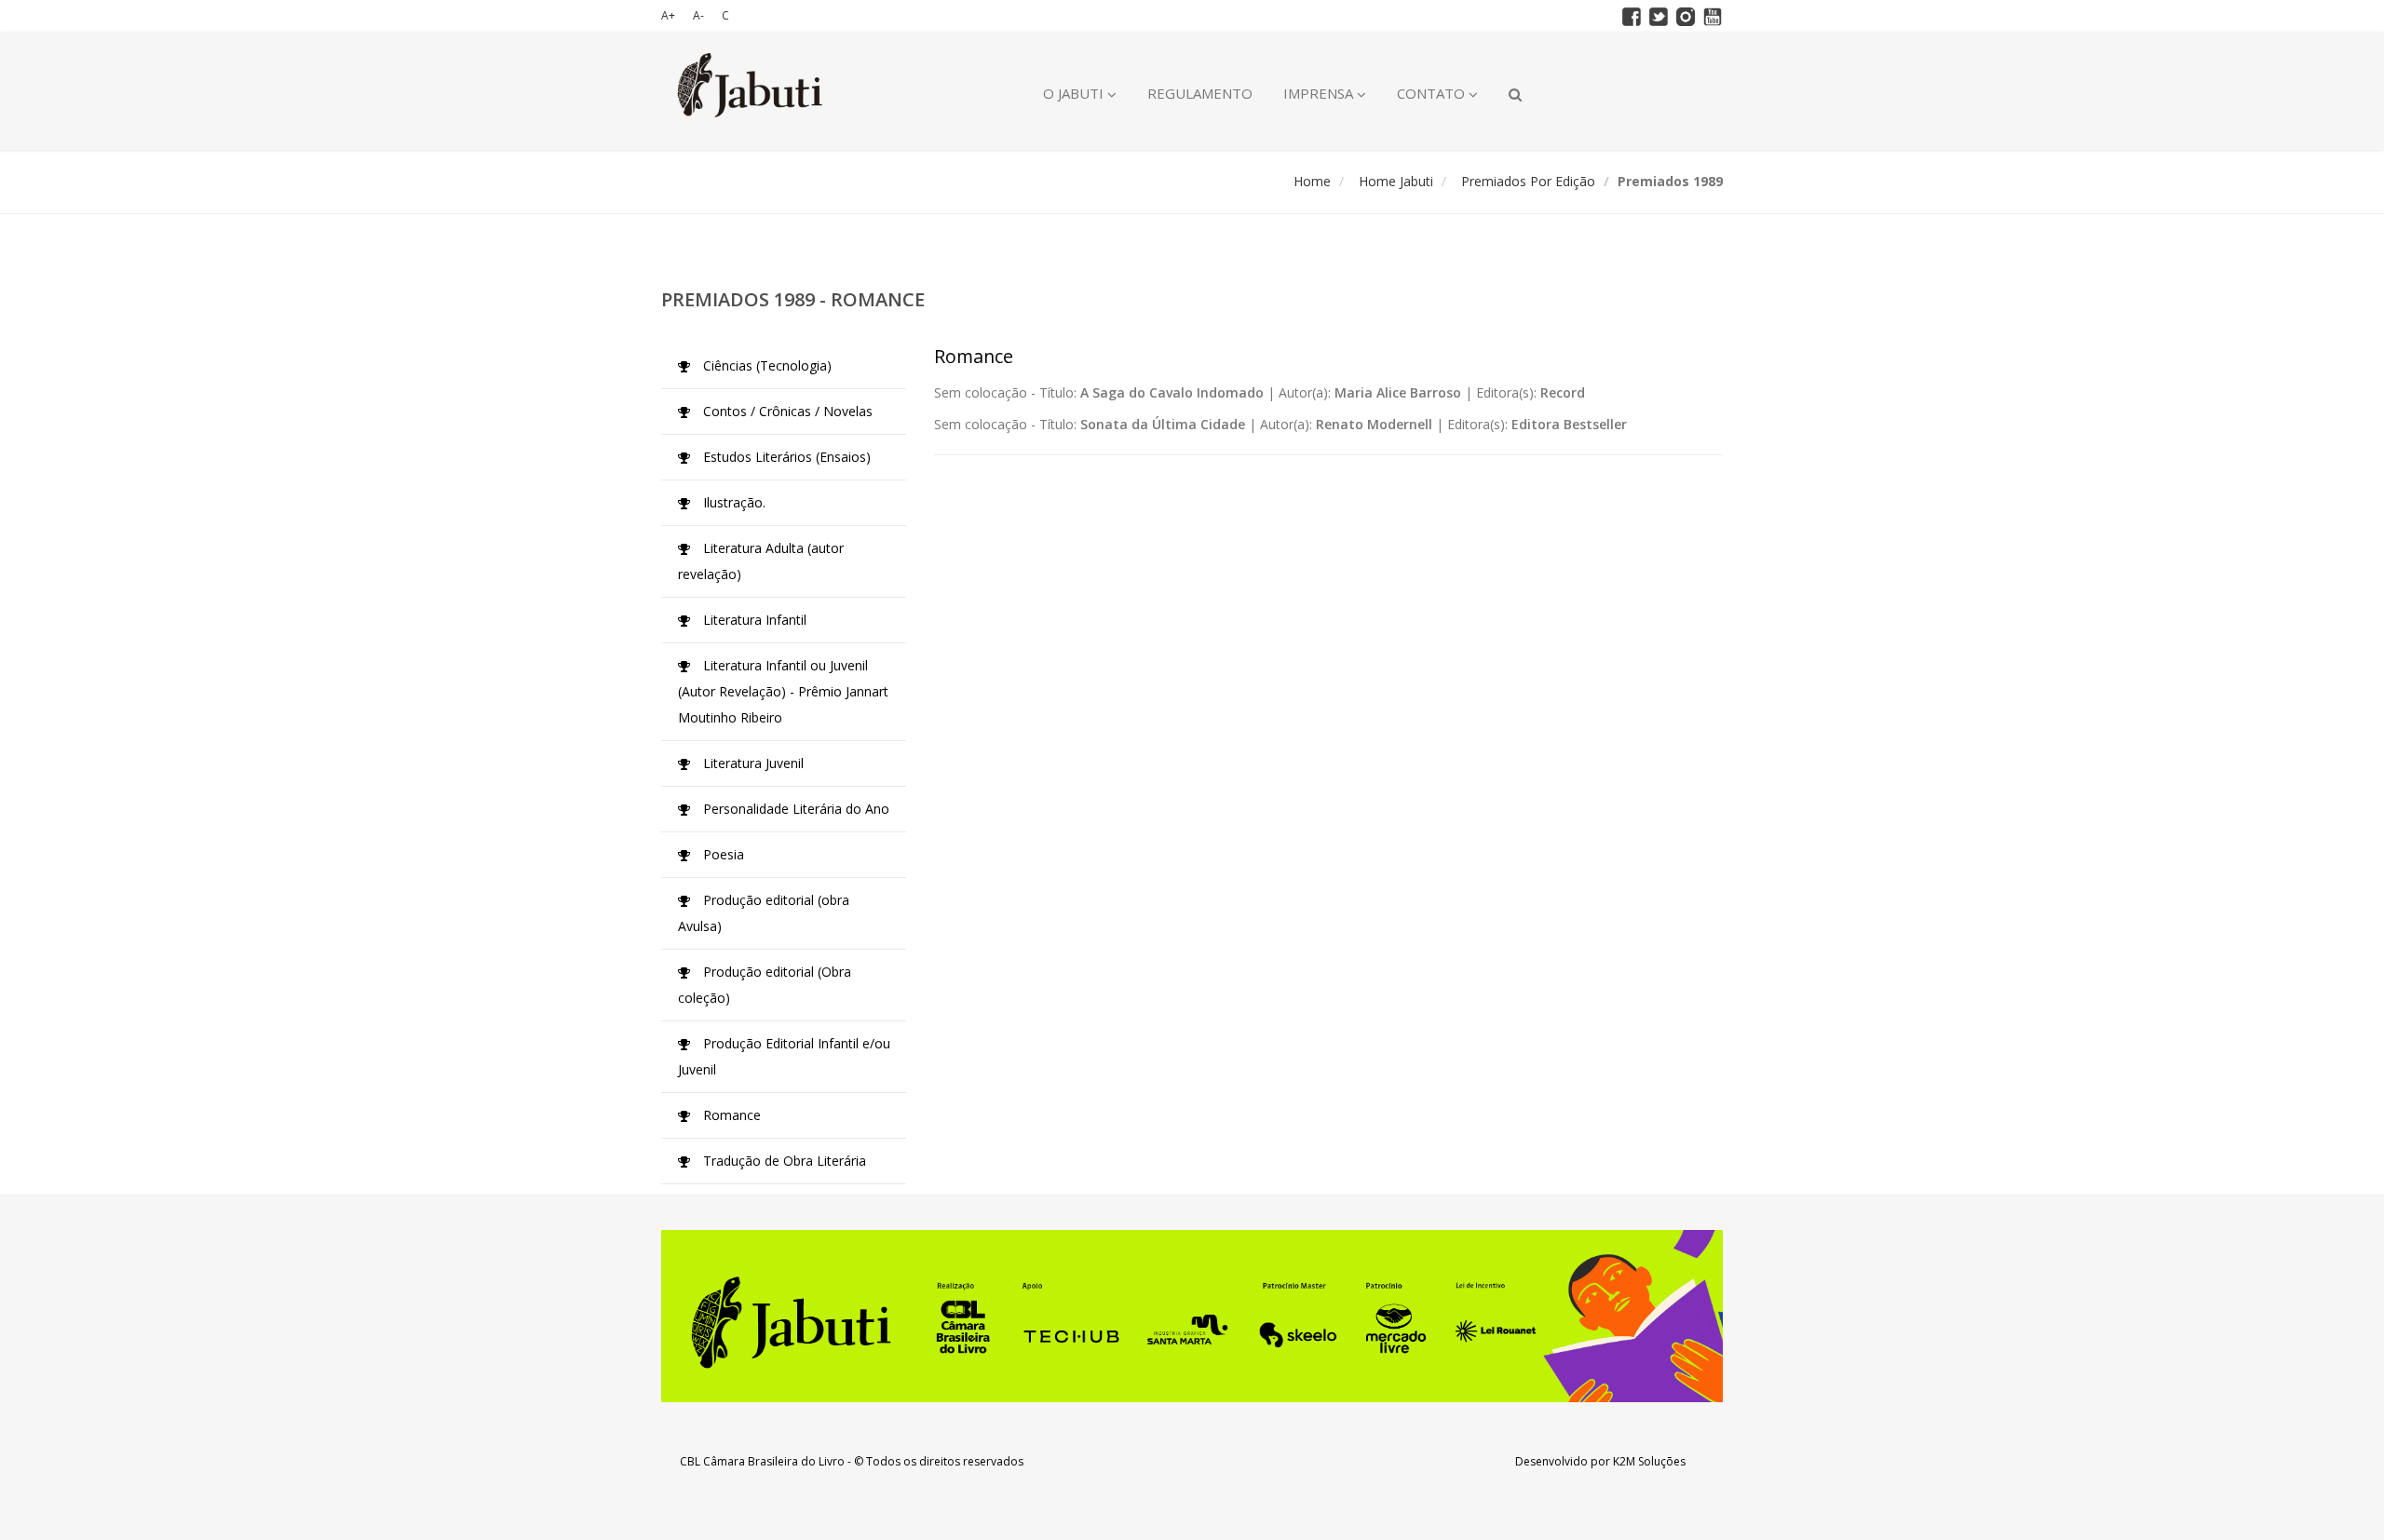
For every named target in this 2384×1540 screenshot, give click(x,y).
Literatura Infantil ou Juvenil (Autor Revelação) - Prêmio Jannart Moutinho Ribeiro (783, 691)
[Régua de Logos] (1192, 1316)
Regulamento (1200, 93)
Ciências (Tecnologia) (765, 365)
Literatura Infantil (753, 620)
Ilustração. (732, 502)
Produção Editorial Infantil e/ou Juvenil (784, 1056)
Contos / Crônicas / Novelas (786, 411)
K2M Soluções (1649, 1461)
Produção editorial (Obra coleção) (765, 985)
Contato (1433, 93)
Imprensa (1320, 93)
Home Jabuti (1396, 181)
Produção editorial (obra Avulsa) (764, 913)
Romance (730, 1115)
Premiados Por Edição (1528, 181)
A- (698, 15)
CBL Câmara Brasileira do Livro (762, 1461)
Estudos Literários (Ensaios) (785, 457)
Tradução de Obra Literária (783, 1161)
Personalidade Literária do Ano (794, 809)
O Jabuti (1075, 93)
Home (1312, 181)
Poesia (722, 854)
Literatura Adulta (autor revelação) (761, 561)
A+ (668, 15)
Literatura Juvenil (752, 763)
